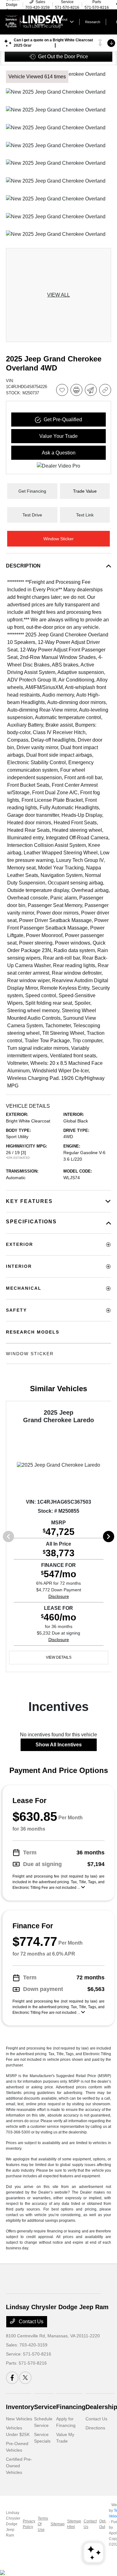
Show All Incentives (59, 1745)
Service (45, 2407)
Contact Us (30, 2322)
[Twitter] (25, 2378)
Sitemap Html (74, 2524)
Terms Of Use (43, 2524)
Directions (95, 2428)
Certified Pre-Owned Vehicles (19, 2466)
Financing (71, 2407)
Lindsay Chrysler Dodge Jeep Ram (13, 2524)
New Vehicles (19, 2419)
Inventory (20, 2407)
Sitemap (58, 2524)
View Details (59, 1657)
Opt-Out (103, 2524)
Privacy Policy (29, 2524)
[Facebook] (12, 2378)
